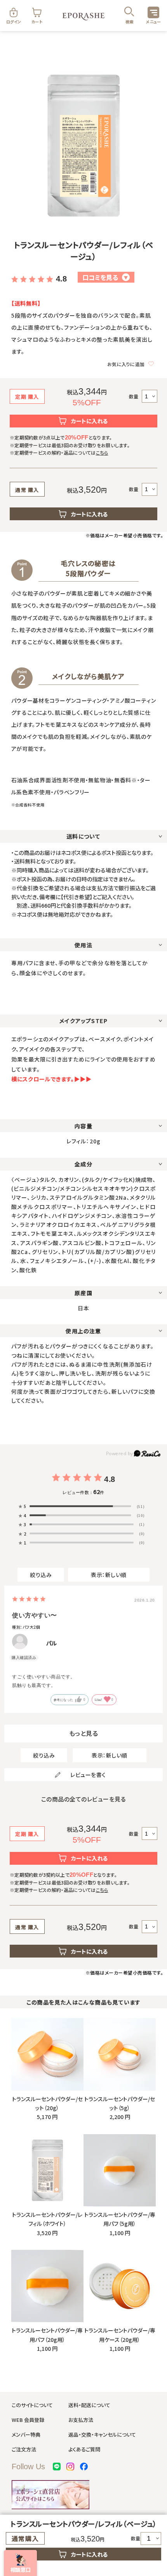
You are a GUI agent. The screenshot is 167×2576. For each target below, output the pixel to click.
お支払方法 (81, 2420)
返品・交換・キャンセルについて (102, 2434)
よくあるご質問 (84, 2449)
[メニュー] (153, 12)
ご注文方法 (24, 2449)
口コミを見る (105, 277)
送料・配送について (89, 2405)
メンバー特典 (26, 2434)
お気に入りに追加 (126, 364)
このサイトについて (32, 2405)
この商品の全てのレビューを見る (84, 1799)
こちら (102, 452)
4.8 (61, 279)
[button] (20, 2563)
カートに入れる (90, 421)
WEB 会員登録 (28, 2420)
